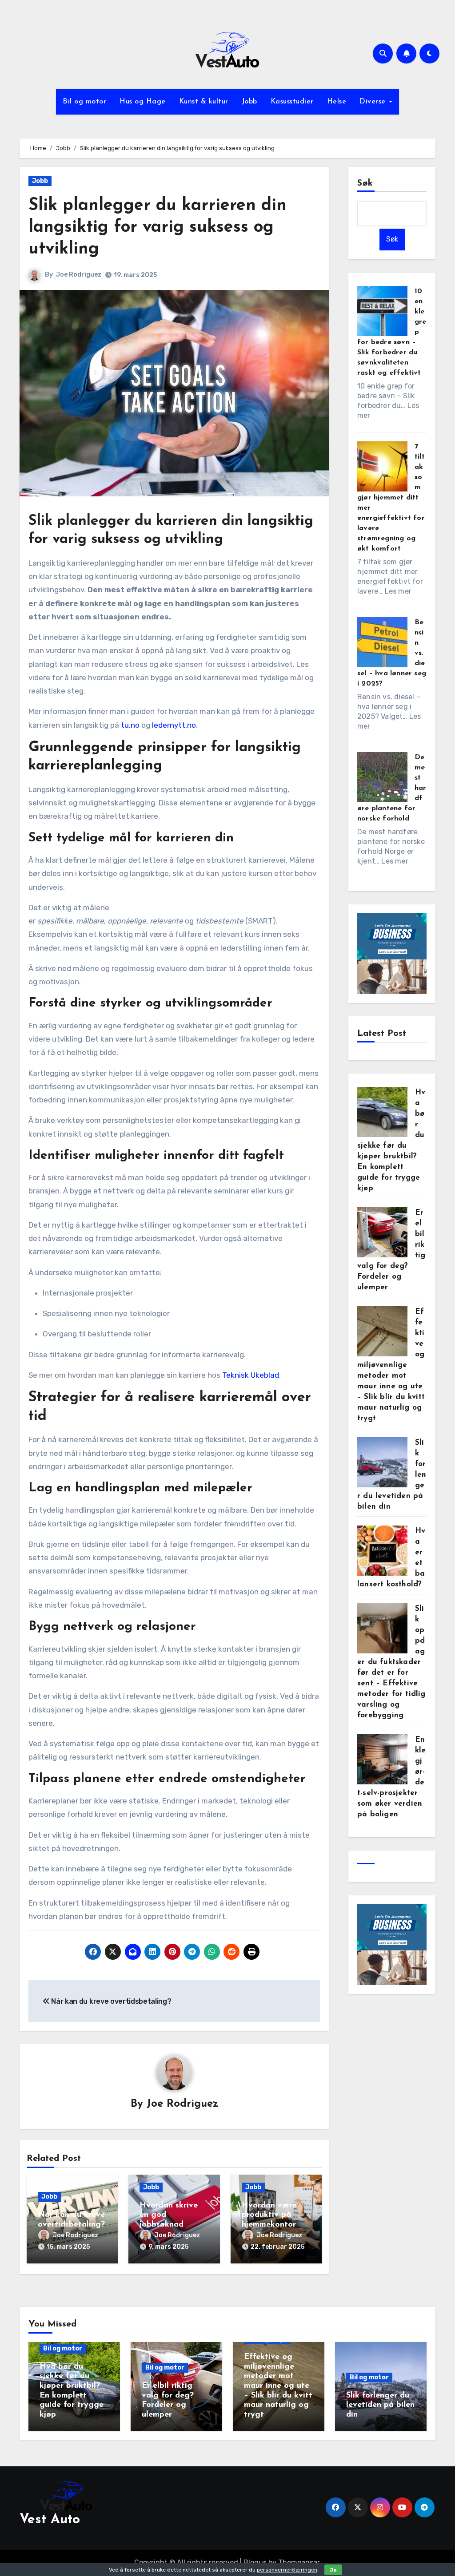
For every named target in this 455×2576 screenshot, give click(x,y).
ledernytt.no (174, 725)
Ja (333, 2570)
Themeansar (299, 2562)
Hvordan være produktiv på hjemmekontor (269, 2215)
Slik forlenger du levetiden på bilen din (380, 2405)
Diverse (374, 102)
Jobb (249, 102)
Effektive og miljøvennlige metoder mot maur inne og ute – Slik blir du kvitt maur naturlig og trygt (391, 1365)
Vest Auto (50, 2520)
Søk (365, 183)
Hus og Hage (143, 102)
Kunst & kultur (204, 102)
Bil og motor (84, 102)
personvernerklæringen (287, 2570)
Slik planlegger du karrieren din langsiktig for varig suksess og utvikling (158, 228)
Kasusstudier (292, 102)
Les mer (398, 591)
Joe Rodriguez (79, 275)
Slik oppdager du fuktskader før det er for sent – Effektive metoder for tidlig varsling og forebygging (391, 1662)
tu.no (130, 725)
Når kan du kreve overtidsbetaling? (111, 2001)
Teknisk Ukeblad (251, 1375)
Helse (337, 102)
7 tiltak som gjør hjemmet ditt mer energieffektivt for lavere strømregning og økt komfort (391, 498)
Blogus (255, 2562)
